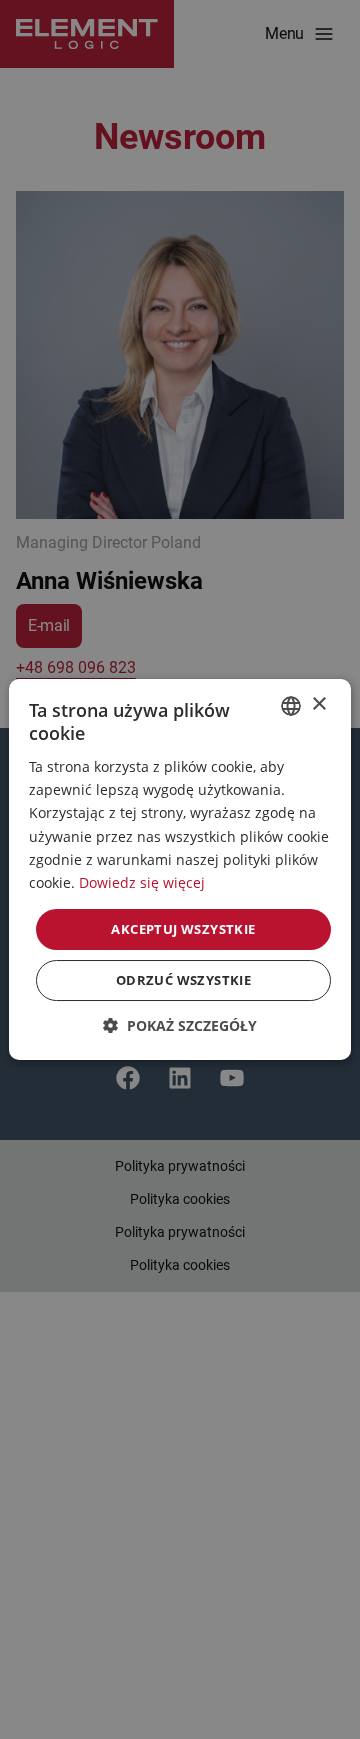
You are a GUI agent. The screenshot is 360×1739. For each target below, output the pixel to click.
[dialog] (180, 869)
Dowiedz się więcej (142, 882)
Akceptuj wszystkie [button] (183, 929)
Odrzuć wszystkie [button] (183, 980)
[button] (180, 1025)
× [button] (318, 704)
